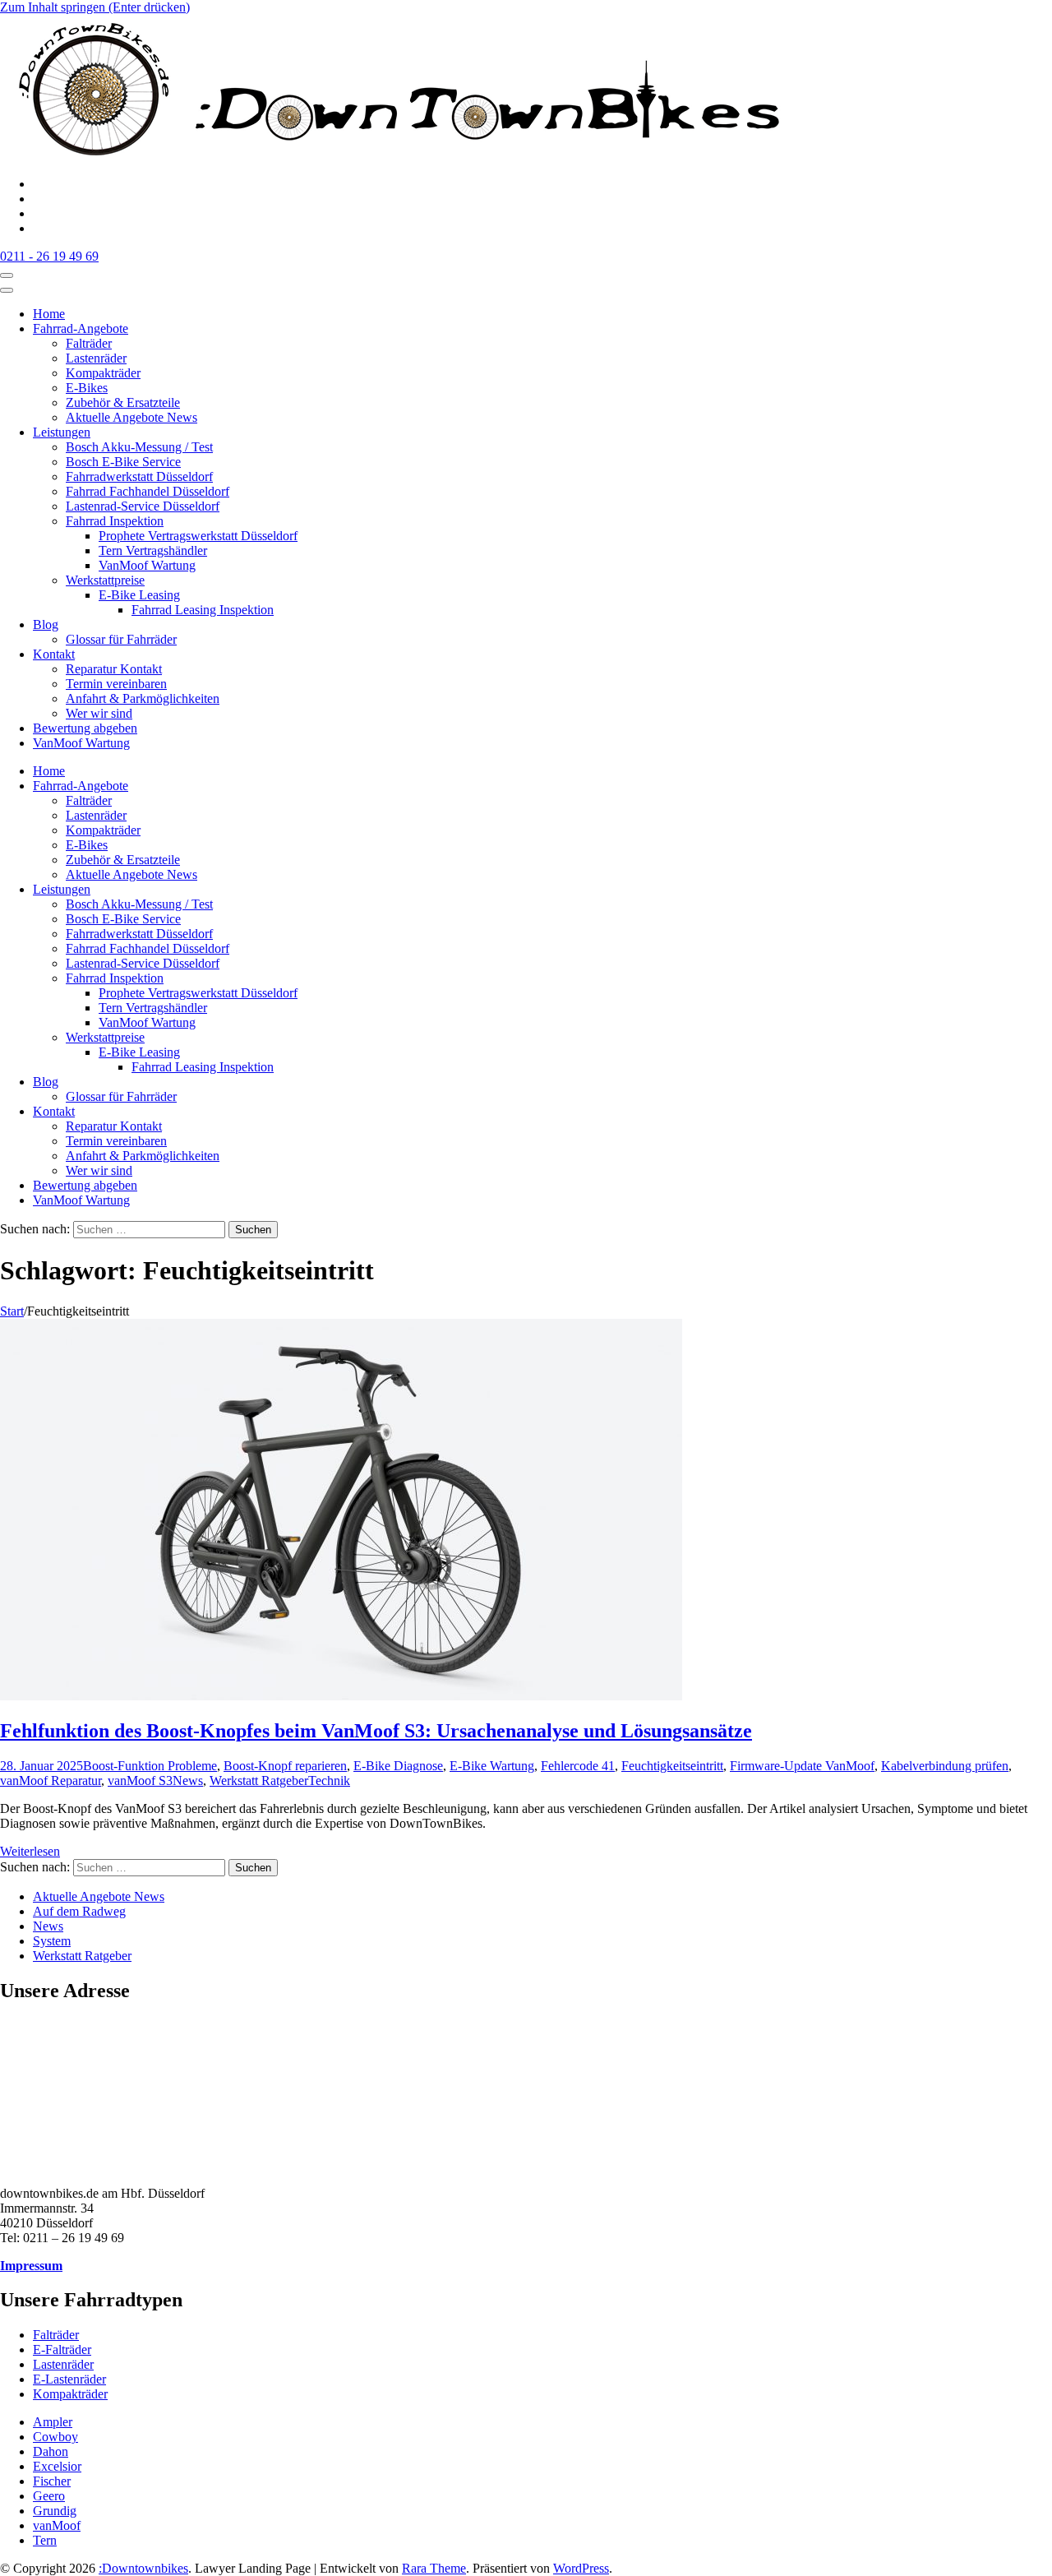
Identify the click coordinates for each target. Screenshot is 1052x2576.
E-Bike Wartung (492, 1766)
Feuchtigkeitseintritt (672, 1766)
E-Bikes (87, 388)
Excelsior (57, 2466)
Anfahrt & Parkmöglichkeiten (143, 698)
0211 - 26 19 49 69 (49, 256)
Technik (329, 1781)
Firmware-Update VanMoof (802, 1766)
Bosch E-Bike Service (123, 462)
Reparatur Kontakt (114, 669)
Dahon (51, 2451)
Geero (49, 2496)
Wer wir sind (99, 713)
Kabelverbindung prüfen (945, 1766)
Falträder (89, 343)
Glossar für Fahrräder (121, 639)
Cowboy (55, 2437)
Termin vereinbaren (116, 684)
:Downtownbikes (143, 2568)
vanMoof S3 (140, 1781)
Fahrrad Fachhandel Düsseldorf (148, 491)
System (52, 1941)
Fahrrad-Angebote (81, 328)
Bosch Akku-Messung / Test (139, 447)
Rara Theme (434, 2568)
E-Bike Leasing (139, 595)
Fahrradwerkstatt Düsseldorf (139, 476)
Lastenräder (96, 358)
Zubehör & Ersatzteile (123, 402)
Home (49, 314)
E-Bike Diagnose (398, 1766)
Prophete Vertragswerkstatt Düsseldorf (198, 536)
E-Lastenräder (69, 2379)
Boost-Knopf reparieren (285, 1766)
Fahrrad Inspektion (115, 521)
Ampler (53, 2422)
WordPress (581, 2568)
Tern (45, 2540)
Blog (46, 624)
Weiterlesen (30, 1851)
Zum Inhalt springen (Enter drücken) (95, 7)
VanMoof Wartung (147, 565)
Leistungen (62, 432)
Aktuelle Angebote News (131, 417)
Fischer (52, 2481)
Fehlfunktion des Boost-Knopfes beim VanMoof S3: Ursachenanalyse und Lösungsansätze (376, 1731)
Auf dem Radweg (79, 1911)
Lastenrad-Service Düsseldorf (143, 506)
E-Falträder (62, 2349)
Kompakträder (103, 373)
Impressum (31, 2266)
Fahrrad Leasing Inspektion (203, 610)
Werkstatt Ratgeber (259, 1781)
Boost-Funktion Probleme (150, 1766)
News (188, 1781)
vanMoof (57, 2525)
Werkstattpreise (105, 580)
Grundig (55, 2511)
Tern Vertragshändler (153, 550)
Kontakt (54, 654)
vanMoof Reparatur (51, 1781)
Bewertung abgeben (85, 728)
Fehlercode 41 (578, 1766)
